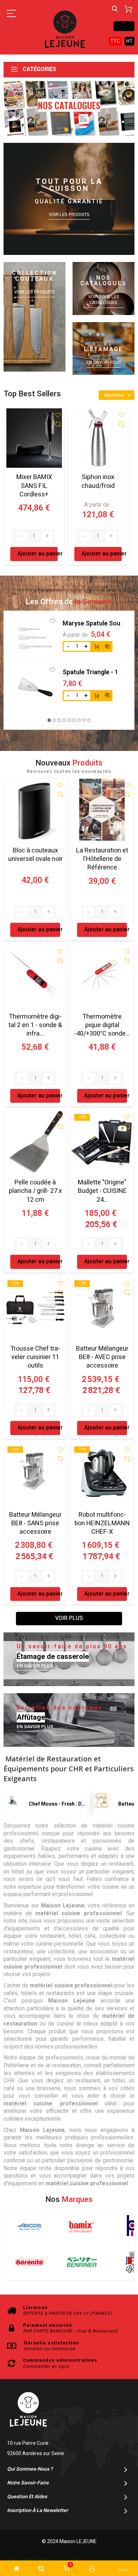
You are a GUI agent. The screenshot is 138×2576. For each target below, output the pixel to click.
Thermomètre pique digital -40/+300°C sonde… (102, 1025)
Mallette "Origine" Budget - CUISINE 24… (102, 1191)
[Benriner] (82, 2262)
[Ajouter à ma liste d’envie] (58, 415)
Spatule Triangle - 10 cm (98, 672)
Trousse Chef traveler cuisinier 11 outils (35, 1357)
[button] (66, 130)
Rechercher (115, 9)
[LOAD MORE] (69, 1619)
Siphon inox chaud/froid (98, 481)
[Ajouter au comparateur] (58, 425)
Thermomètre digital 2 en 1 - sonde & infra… (35, 1025)
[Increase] (47, 536)
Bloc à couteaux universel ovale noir (35, 855)
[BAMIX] (82, 2227)
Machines (114, 395)
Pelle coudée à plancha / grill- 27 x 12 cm (35, 1191)
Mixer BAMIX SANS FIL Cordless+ (34, 486)
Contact (124, 26)
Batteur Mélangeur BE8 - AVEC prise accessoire (102, 1357)
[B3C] (30, 2262)
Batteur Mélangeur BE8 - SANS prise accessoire (35, 1523)
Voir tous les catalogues (104, 300)
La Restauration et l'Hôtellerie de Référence (102, 859)
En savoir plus (104, 362)
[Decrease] (21, 536)
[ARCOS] (30, 2227)
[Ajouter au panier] (97, 646)
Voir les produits (69, 215)
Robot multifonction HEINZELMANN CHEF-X (102, 1523)
